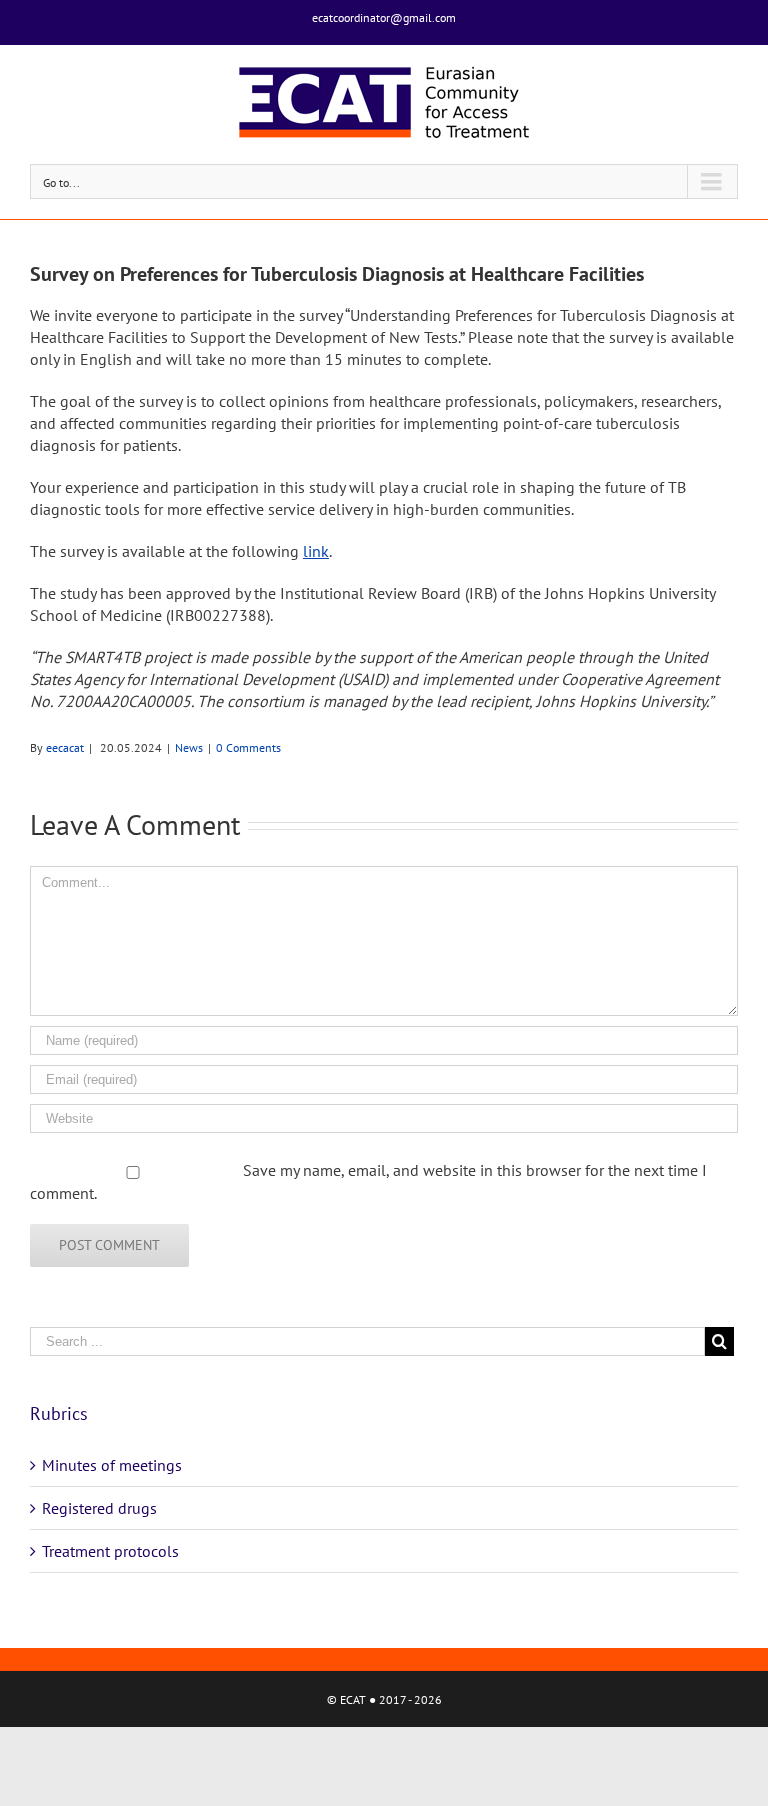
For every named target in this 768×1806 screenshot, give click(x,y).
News (189, 747)
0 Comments (248, 747)
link (316, 551)
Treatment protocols (110, 1551)
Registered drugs (99, 1508)
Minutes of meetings (112, 1465)
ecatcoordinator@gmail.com (384, 17)
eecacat (65, 747)
